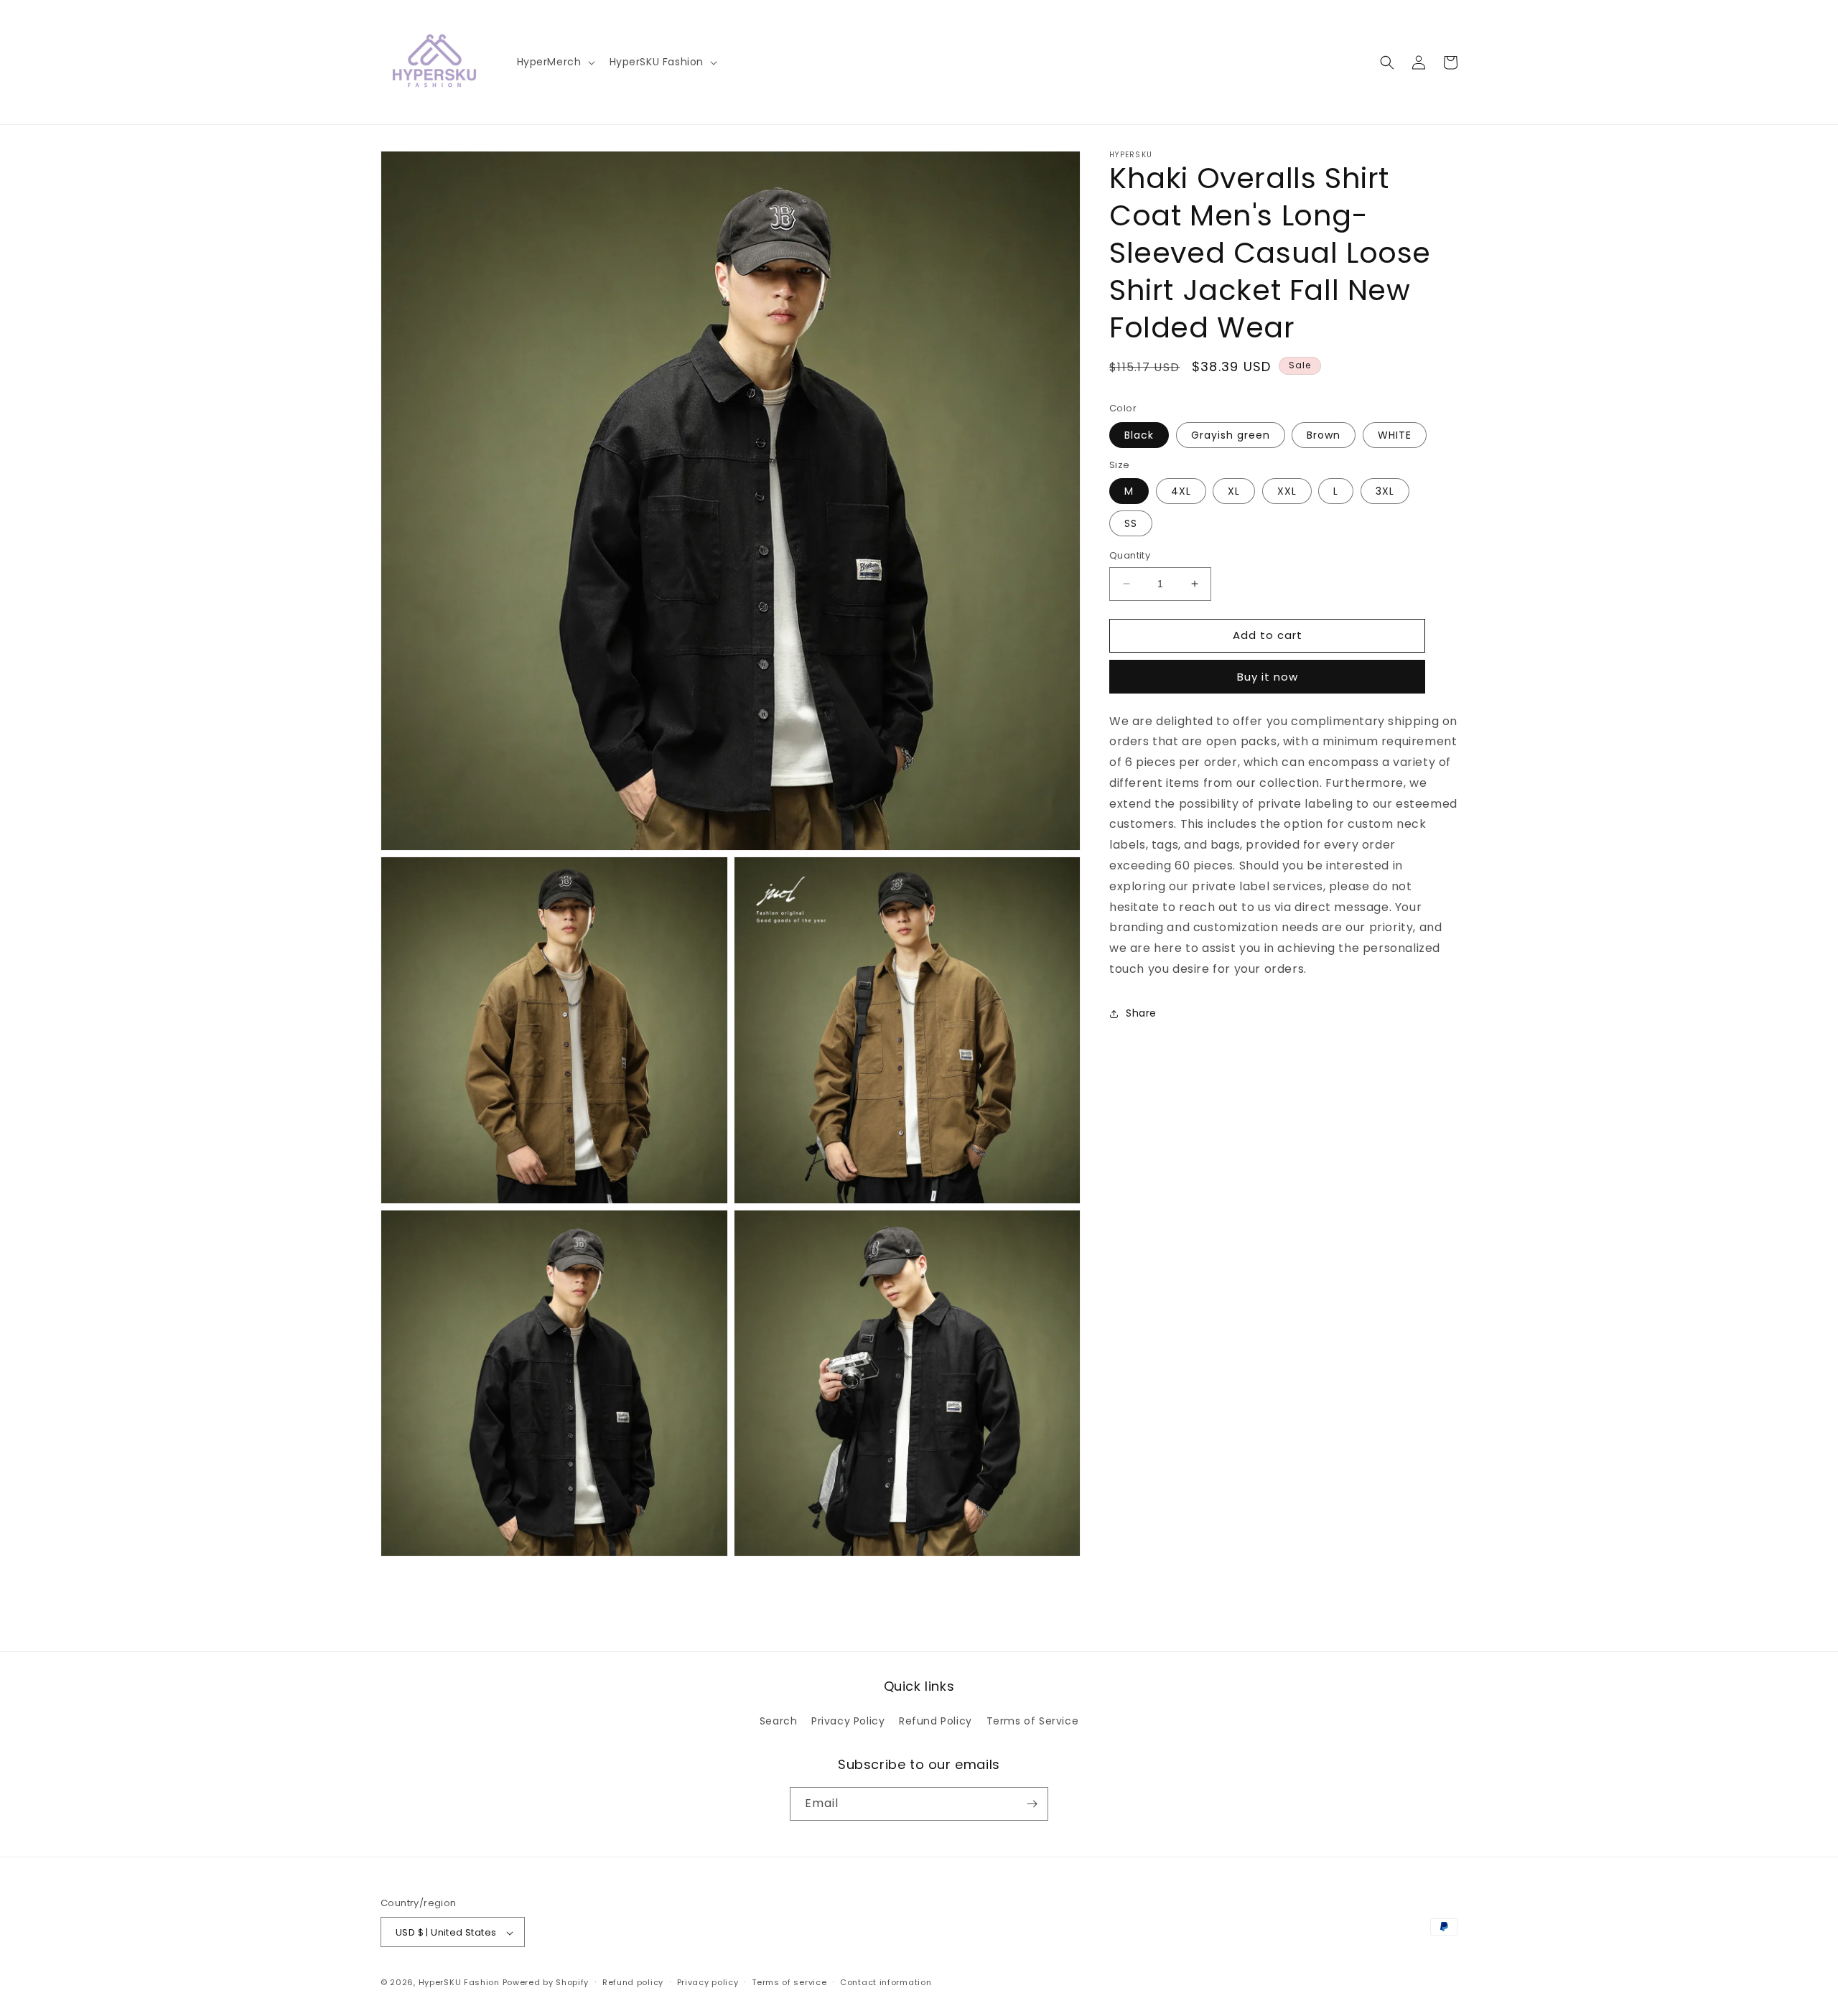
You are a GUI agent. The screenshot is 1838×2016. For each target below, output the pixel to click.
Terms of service (789, 1982)
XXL (1287, 491)
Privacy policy (708, 1982)
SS (1131, 523)
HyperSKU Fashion (459, 1983)
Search (779, 1722)
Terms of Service (1033, 1722)
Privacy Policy (848, 1722)
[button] (555, 62)
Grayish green (1231, 435)
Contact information (886, 1982)
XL (1234, 491)
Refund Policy (936, 1722)
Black (1139, 435)
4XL (1181, 491)
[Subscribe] (1032, 1804)
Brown (1324, 435)
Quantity (1130, 555)
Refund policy (633, 1982)
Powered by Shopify (546, 1983)
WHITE (1395, 435)
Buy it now (1268, 677)
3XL (1385, 491)
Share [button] (1141, 1013)
